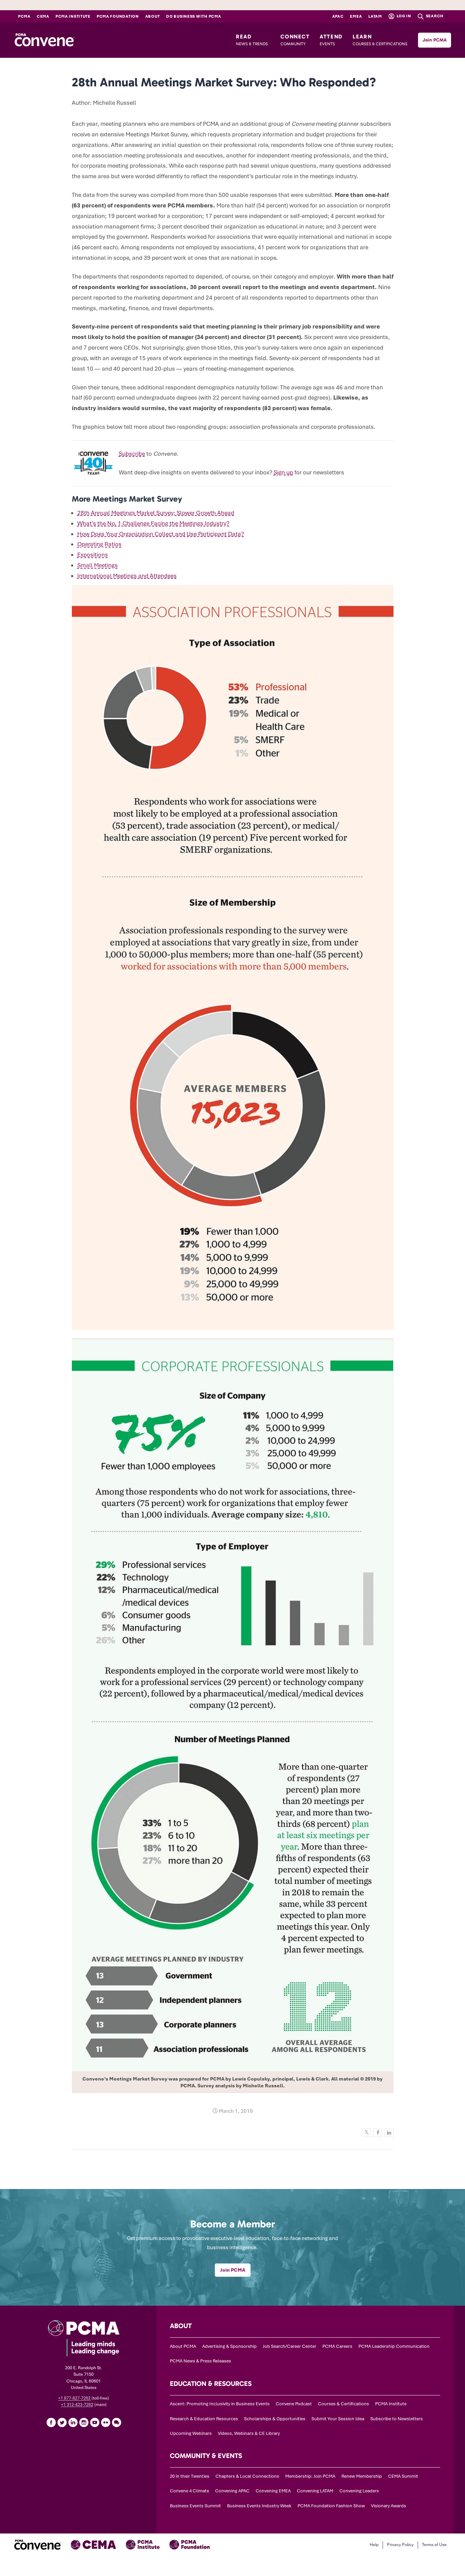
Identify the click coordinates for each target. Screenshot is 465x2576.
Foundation (118, 16)
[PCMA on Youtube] (95, 2422)
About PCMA (183, 2346)
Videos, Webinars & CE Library (249, 2433)
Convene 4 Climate (189, 2491)
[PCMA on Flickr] (106, 2422)
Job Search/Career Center (290, 2346)
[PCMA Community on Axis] (116, 2422)
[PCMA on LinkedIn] (73, 2422)
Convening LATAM (315, 2491)
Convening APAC (232, 2491)
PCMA (24, 16)
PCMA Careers (337, 2346)
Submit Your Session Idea (338, 2419)
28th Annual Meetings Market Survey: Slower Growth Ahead (156, 513)
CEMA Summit (403, 2476)
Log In (403, 16)
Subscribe (132, 454)
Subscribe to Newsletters (397, 2419)
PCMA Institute (73, 16)
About (153, 16)
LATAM (375, 16)
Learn (380, 40)
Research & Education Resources (204, 2419)
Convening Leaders (359, 2491)
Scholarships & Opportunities (275, 2419)
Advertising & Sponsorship (229, 2346)
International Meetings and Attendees (127, 576)
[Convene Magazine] (44, 40)
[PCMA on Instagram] (84, 2422)
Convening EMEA (273, 2491)
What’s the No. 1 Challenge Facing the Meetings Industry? (153, 523)
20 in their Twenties (190, 2476)
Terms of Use (434, 2545)
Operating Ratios (99, 544)
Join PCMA (435, 40)
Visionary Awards (389, 2506)
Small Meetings (98, 565)
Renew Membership (362, 2476)
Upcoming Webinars (191, 2433)
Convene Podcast (294, 2404)
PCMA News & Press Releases (201, 2361)
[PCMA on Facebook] (51, 2422)
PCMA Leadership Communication (394, 2346)
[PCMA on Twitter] (62, 2422)
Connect (295, 40)
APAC (338, 16)
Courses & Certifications (343, 2404)
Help (374, 2545)
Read (252, 40)
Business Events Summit (195, 2506)
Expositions (93, 555)
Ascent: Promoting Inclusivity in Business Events (220, 2404)
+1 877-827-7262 (74, 2398)
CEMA (43, 16)
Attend (331, 40)
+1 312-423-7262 (77, 2405)
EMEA (356, 16)
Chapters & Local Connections (247, 2476)
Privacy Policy (400, 2545)
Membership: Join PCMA (310, 2476)
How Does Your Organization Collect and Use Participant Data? (161, 534)
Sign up (283, 472)
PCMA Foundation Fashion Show (331, 2506)
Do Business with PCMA (194, 16)
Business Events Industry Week (259, 2506)
